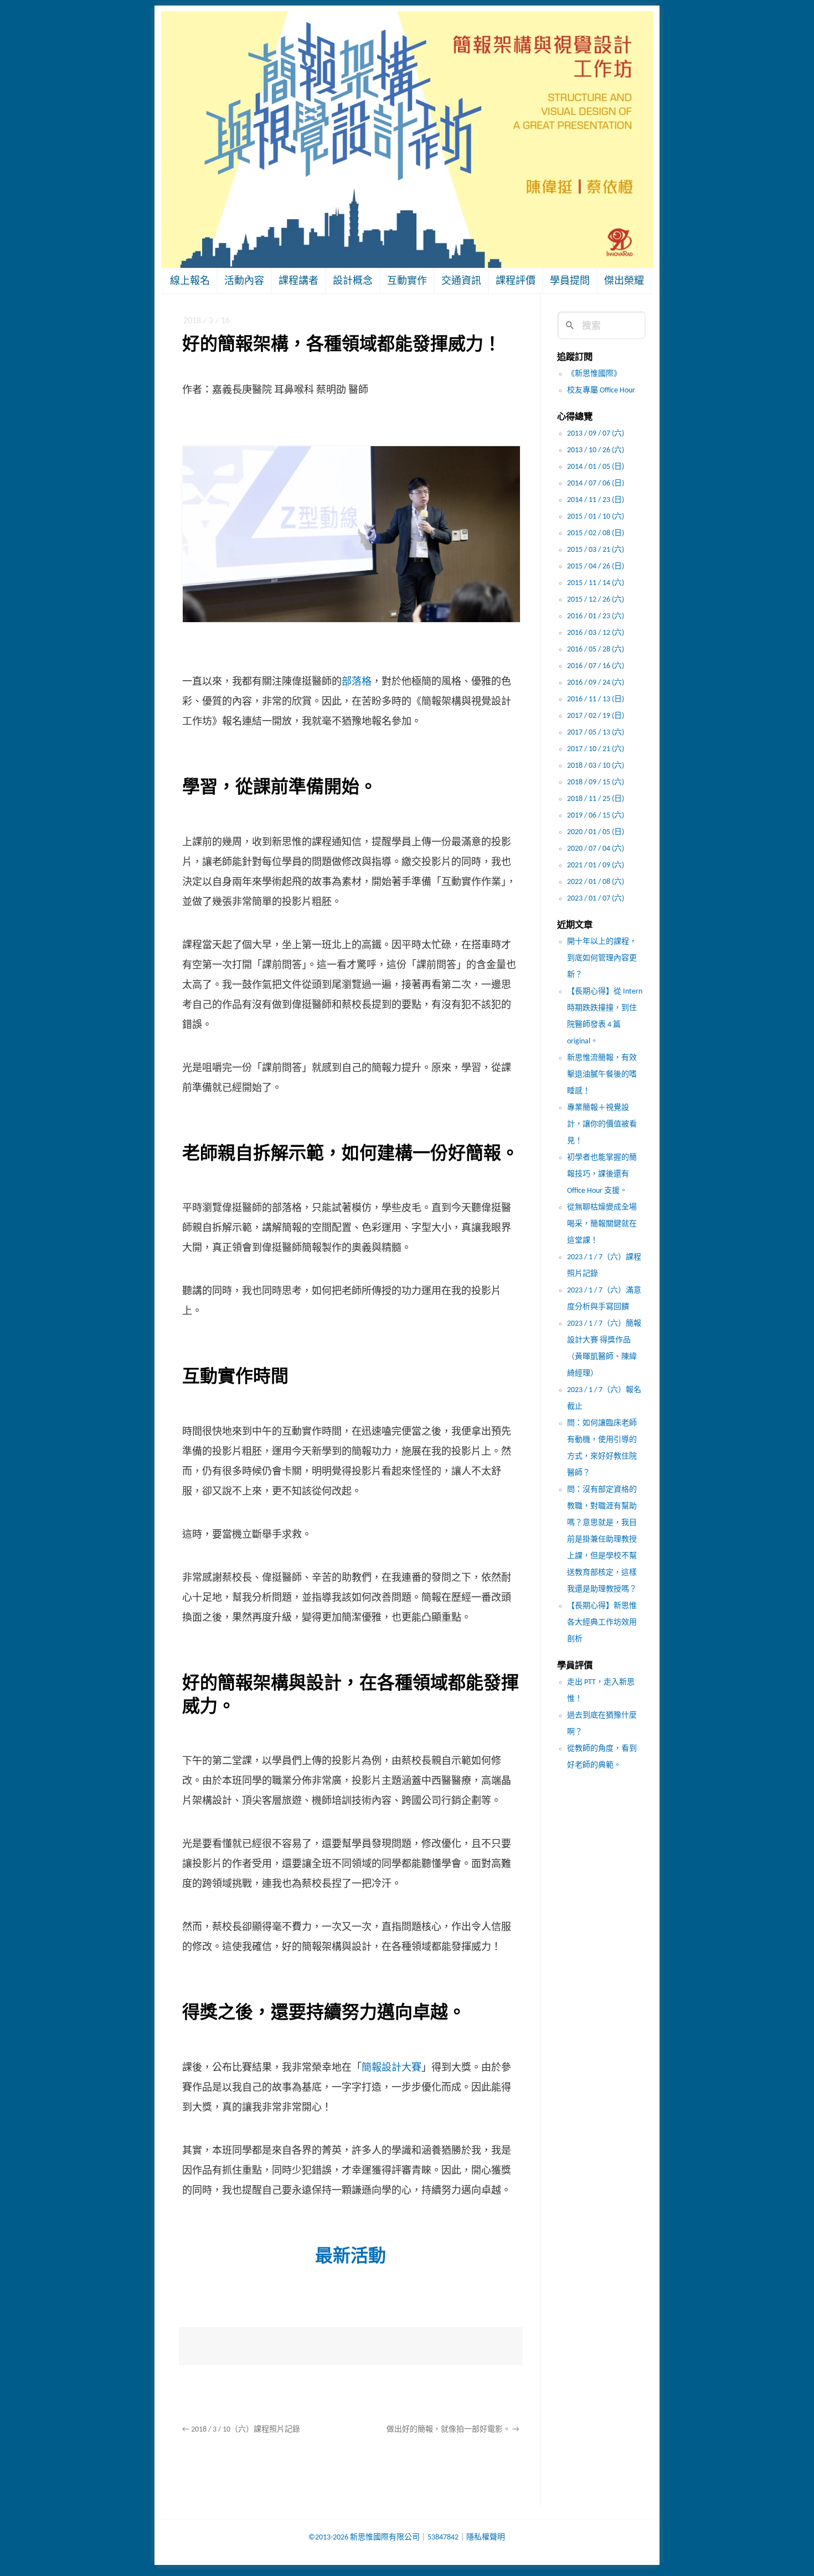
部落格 (357, 682)
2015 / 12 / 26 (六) (596, 600)
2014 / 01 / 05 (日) (596, 467)
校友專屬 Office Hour (601, 390)
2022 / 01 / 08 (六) (596, 882)
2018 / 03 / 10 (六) (596, 766)
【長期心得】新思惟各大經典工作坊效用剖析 (602, 1623)
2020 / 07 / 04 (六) (596, 849)
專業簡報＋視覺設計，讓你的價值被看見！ (602, 1124)
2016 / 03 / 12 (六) (596, 633)
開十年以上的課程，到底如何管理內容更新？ (602, 958)
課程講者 (298, 281)
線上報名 (190, 281)
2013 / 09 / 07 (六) (596, 434)
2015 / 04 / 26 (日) (596, 567)
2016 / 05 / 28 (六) (596, 650)
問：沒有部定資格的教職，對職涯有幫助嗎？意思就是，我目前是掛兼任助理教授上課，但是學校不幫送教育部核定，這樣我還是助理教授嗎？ (602, 1540)
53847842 (443, 2538)
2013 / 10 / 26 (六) (596, 450)
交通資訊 (461, 281)
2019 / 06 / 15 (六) (596, 816)
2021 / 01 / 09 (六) (596, 865)
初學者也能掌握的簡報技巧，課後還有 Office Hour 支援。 (602, 1174)
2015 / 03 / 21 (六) (596, 550)
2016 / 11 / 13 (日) (596, 699)
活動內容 (244, 281)
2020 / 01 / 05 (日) (596, 832)
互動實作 (407, 281)
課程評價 (516, 281)
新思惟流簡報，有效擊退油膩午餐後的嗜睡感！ (602, 1075)
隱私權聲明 (486, 2538)
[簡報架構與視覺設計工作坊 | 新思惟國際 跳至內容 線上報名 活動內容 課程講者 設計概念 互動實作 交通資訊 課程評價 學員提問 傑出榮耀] (407, 140)
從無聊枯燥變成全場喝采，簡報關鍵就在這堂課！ (602, 1224)
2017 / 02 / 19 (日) (596, 716)
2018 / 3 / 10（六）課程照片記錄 (241, 2430)
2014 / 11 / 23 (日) (596, 500)
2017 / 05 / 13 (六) (596, 733)
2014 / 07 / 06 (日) (596, 483)
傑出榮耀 (624, 281)
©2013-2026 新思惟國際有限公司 (364, 2538)
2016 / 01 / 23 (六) (596, 616)
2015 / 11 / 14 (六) (596, 583)
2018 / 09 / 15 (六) (596, 782)
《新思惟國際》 (594, 374)
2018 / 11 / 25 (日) (596, 799)
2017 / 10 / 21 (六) (596, 749)
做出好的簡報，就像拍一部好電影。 (453, 2430)
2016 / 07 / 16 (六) (596, 666)
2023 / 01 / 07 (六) (596, 899)
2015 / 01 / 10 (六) (596, 517)
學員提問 (570, 281)
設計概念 (353, 281)
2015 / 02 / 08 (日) (596, 533)
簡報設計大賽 (391, 2068)
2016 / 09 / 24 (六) (596, 683)
